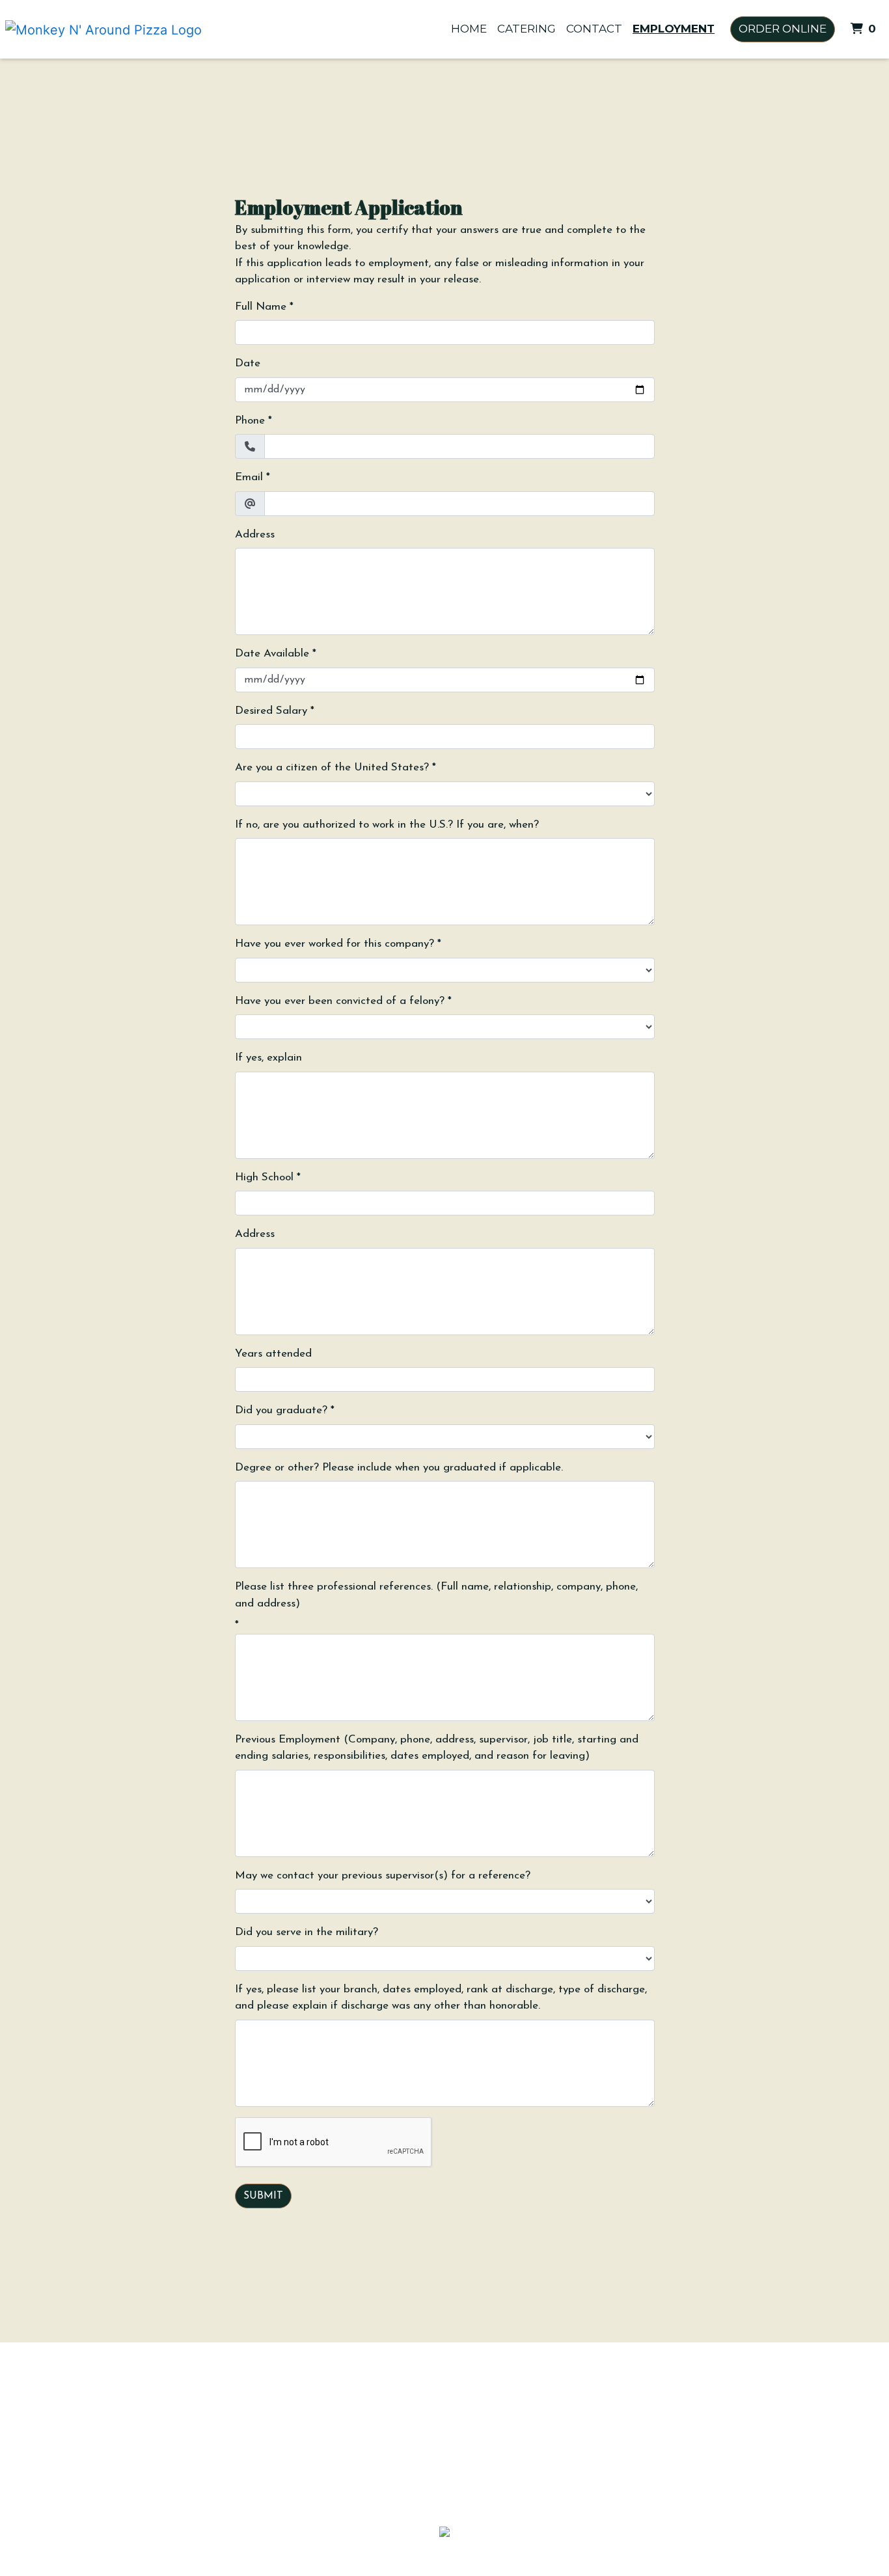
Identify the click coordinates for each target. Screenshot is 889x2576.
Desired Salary (271, 711)
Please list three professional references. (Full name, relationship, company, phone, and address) (436, 1595)
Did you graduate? (281, 1410)
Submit (263, 2196)
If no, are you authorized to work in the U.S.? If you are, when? (387, 825)
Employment (674, 29)
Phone (250, 421)
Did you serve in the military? (307, 1932)
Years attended (273, 1354)
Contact (594, 29)
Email (249, 477)
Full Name (261, 307)
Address (255, 535)
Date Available (272, 654)
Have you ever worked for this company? (335, 944)
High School (264, 1177)
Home (469, 29)
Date (248, 363)
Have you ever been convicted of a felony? (340, 1001)
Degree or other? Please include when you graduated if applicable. (399, 1468)
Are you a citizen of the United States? (332, 767)
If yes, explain (268, 1058)
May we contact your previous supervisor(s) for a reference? (383, 1876)
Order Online (783, 29)
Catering (527, 29)
